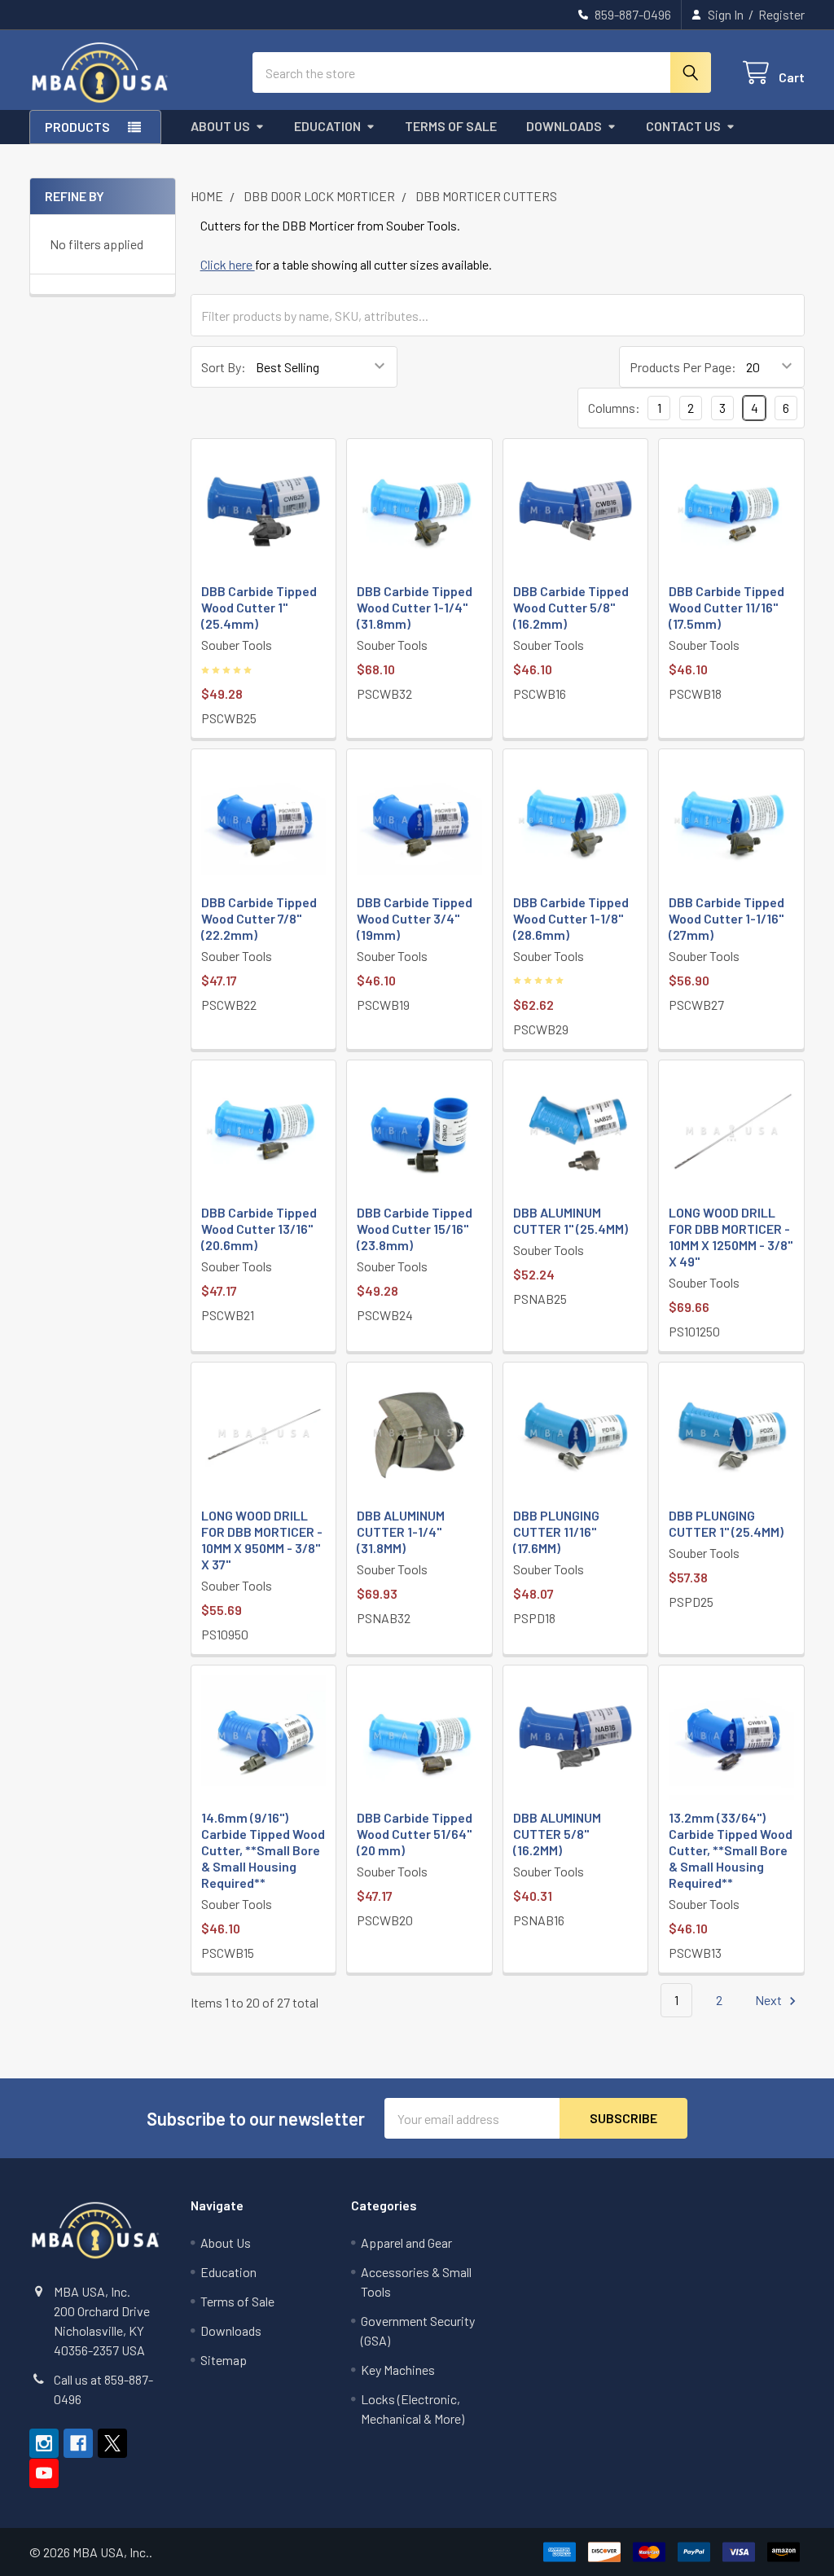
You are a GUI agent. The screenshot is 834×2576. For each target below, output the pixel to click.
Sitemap (224, 2360)
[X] (112, 2443)
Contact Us (683, 126)
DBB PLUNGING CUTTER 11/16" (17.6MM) (556, 1532)
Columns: (614, 408)
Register (781, 14)
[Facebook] (78, 2443)
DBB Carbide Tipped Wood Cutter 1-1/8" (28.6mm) (571, 918)
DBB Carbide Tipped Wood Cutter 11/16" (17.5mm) (726, 607)
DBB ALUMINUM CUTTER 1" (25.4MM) (571, 1220)
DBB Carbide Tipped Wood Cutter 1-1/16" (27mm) (726, 918)
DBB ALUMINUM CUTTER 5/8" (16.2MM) (557, 1834)
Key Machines (398, 2370)
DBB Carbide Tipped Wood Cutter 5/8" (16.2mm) (571, 607)
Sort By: (224, 367)
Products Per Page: (683, 367)
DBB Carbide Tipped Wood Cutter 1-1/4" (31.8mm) (415, 607)
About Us (220, 126)
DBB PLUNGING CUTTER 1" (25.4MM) (726, 1523)
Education (327, 126)
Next (770, 2000)
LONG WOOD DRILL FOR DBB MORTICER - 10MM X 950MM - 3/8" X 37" (262, 1540)
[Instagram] (44, 2443)
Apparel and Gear (406, 2242)
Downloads (564, 126)
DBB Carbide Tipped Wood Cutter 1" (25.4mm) (259, 607)
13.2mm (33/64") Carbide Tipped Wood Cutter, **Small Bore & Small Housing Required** (731, 1850)
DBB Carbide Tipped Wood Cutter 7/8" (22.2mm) (259, 918)
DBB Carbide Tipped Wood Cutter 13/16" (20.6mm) (259, 1229)
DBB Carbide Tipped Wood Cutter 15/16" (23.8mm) (415, 1229)
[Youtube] (44, 2473)
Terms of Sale (451, 126)
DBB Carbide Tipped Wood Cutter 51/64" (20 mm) (415, 1834)
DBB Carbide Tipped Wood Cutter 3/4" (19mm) (415, 918)
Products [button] (77, 127)
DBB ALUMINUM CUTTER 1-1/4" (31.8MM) (401, 1532)
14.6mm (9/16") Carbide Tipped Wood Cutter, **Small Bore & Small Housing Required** (263, 1850)
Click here (228, 264)
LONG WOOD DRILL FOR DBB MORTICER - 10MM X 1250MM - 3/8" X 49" (731, 1237)
